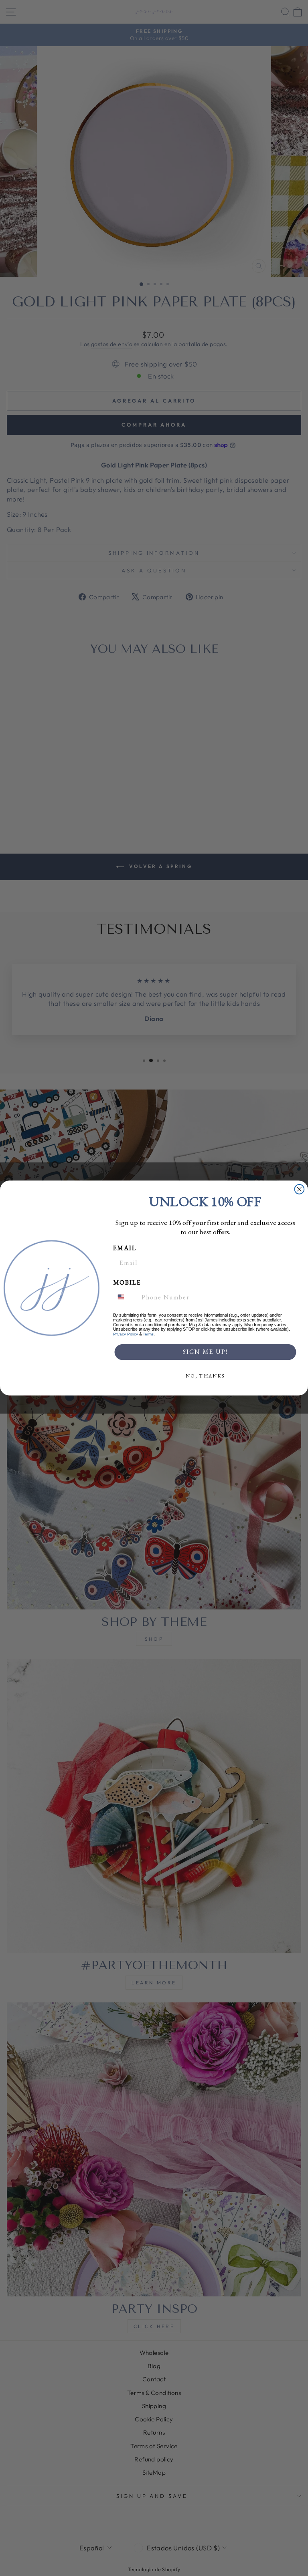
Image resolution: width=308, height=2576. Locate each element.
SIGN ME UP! (205, 1352)
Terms (148, 1334)
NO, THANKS (205, 1376)
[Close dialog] (300, 1189)
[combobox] (126, 1297)
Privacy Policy (126, 1334)
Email (125, 1248)
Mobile (127, 1282)
